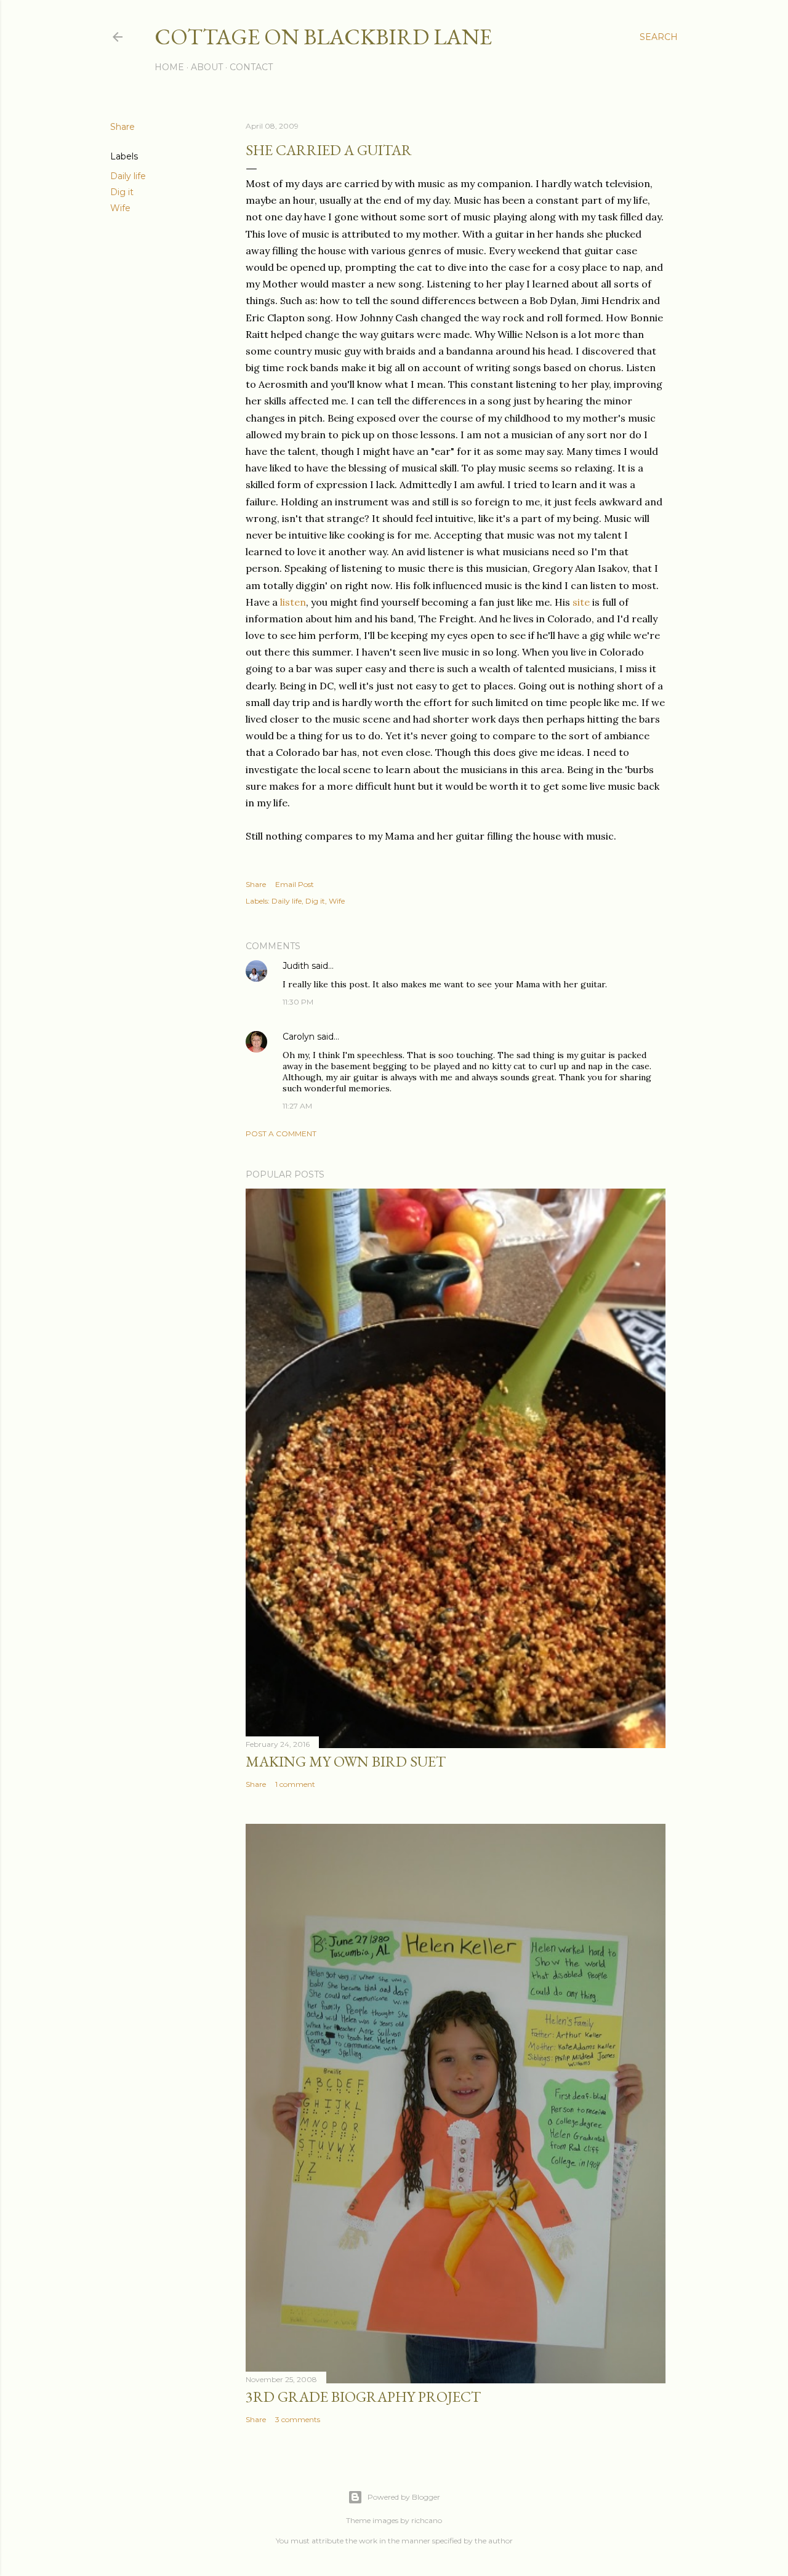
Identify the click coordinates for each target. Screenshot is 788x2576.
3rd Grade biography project (363, 2397)
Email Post (295, 884)
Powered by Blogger (404, 2497)
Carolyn (299, 1037)
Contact (251, 67)
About (207, 67)
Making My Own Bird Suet (346, 1761)
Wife (120, 208)
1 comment (295, 1784)
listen (293, 602)
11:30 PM (298, 1002)
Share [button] (123, 127)
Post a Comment (281, 1134)
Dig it (122, 192)
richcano (427, 2520)
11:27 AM (297, 1106)
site (581, 602)
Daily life (128, 176)
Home (169, 67)
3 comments (298, 2419)
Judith (296, 966)
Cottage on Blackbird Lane (323, 37)
